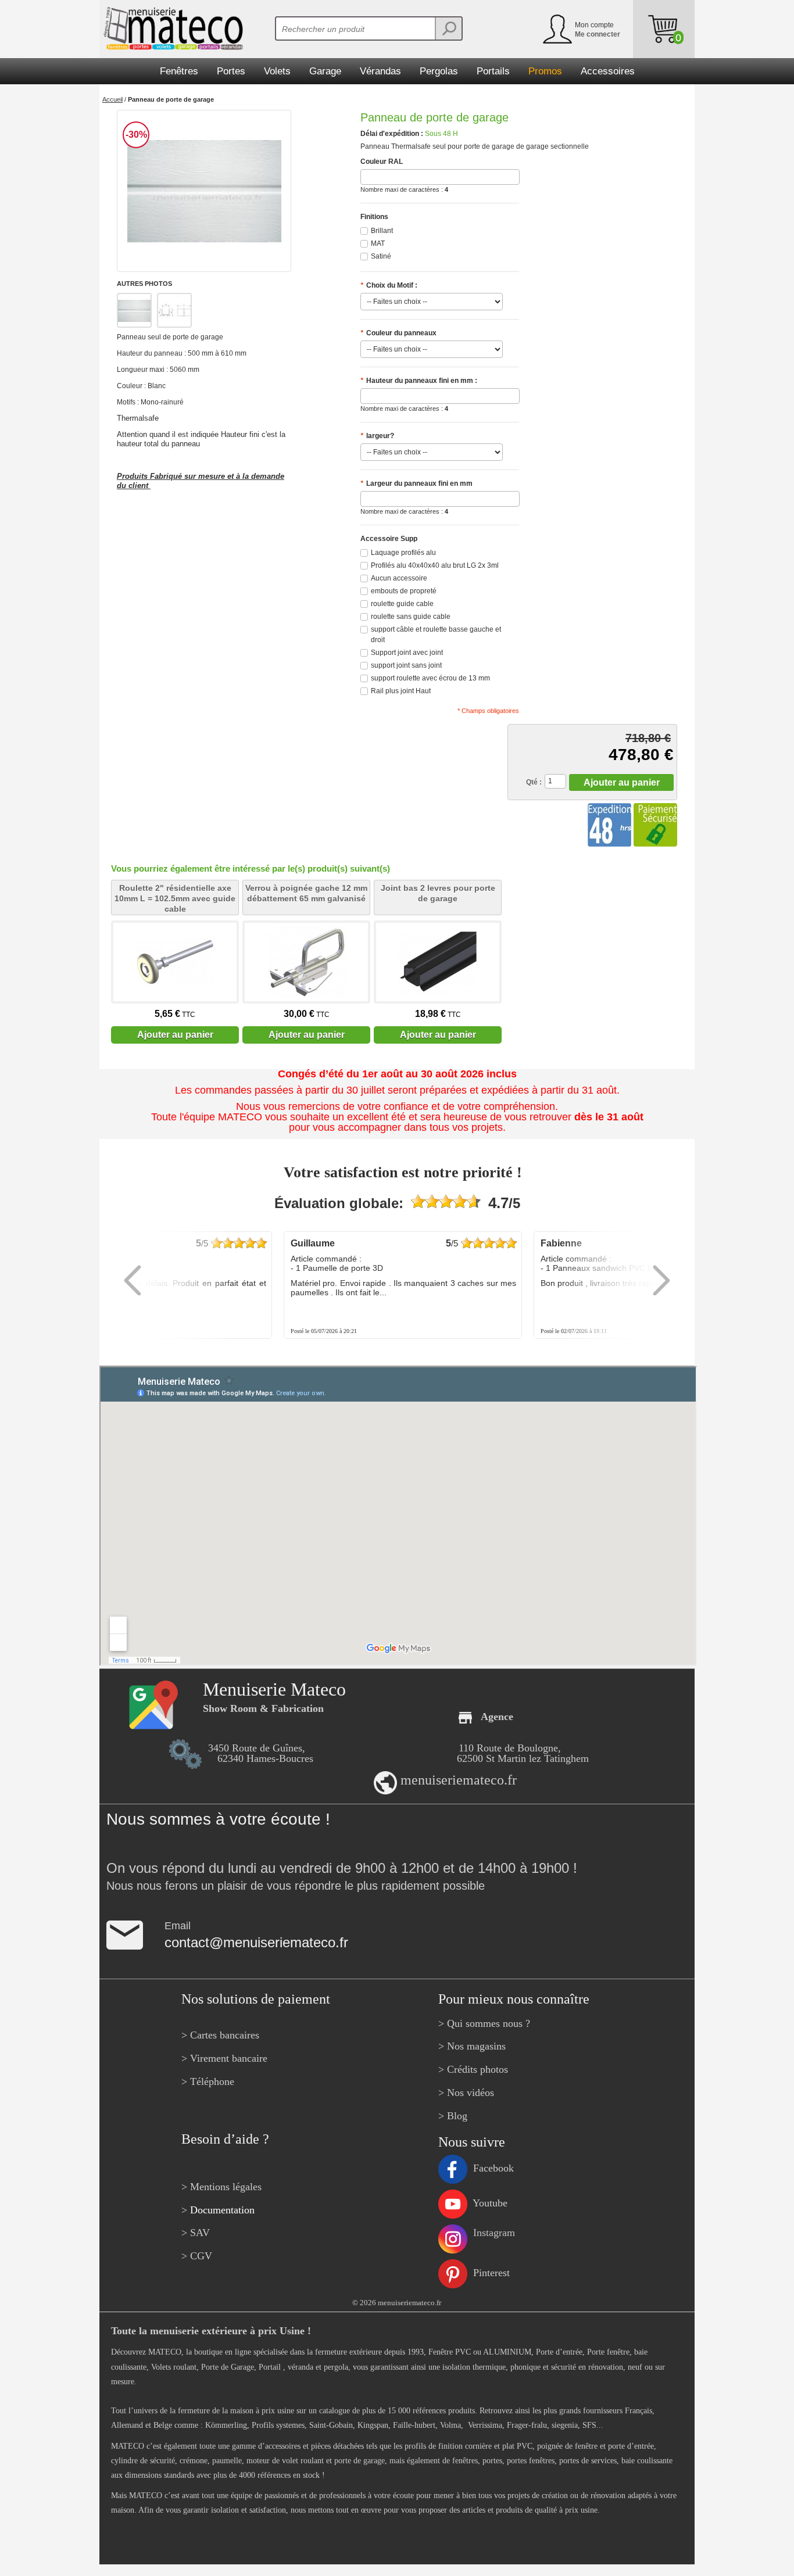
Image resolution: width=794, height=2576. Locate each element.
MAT (378, 243)
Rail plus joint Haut (401, 691)
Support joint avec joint (407, 653)
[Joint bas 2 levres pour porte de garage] (438, 962)
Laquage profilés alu (403, 553)
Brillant (382, 231)
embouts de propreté (404, 591)
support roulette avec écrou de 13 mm (430, 678)
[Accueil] (171, 28)
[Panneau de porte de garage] (204, 191)
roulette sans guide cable (411, 617)
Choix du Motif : (389, 285)
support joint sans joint (406, 665)
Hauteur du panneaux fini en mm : (419, 381)
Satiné (381, 256)
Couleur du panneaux (398, 333)
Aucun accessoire (399, 578)
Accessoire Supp (389, 539)
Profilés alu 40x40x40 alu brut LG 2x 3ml (435, 565)
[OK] (448, 28)
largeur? (377, 436)
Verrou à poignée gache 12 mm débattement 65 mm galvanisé (306, 893)
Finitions (374, 217)
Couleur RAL (382, 162)
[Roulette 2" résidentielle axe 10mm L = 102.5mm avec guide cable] (175, 962)
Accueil (112, 99)
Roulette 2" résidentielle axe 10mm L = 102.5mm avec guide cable (175, 898)
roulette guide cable (402, 604)
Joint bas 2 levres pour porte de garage (438, 893)
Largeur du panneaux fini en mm (416, 483)
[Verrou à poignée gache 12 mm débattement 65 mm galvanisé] (306, 962)
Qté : (534, 782)
